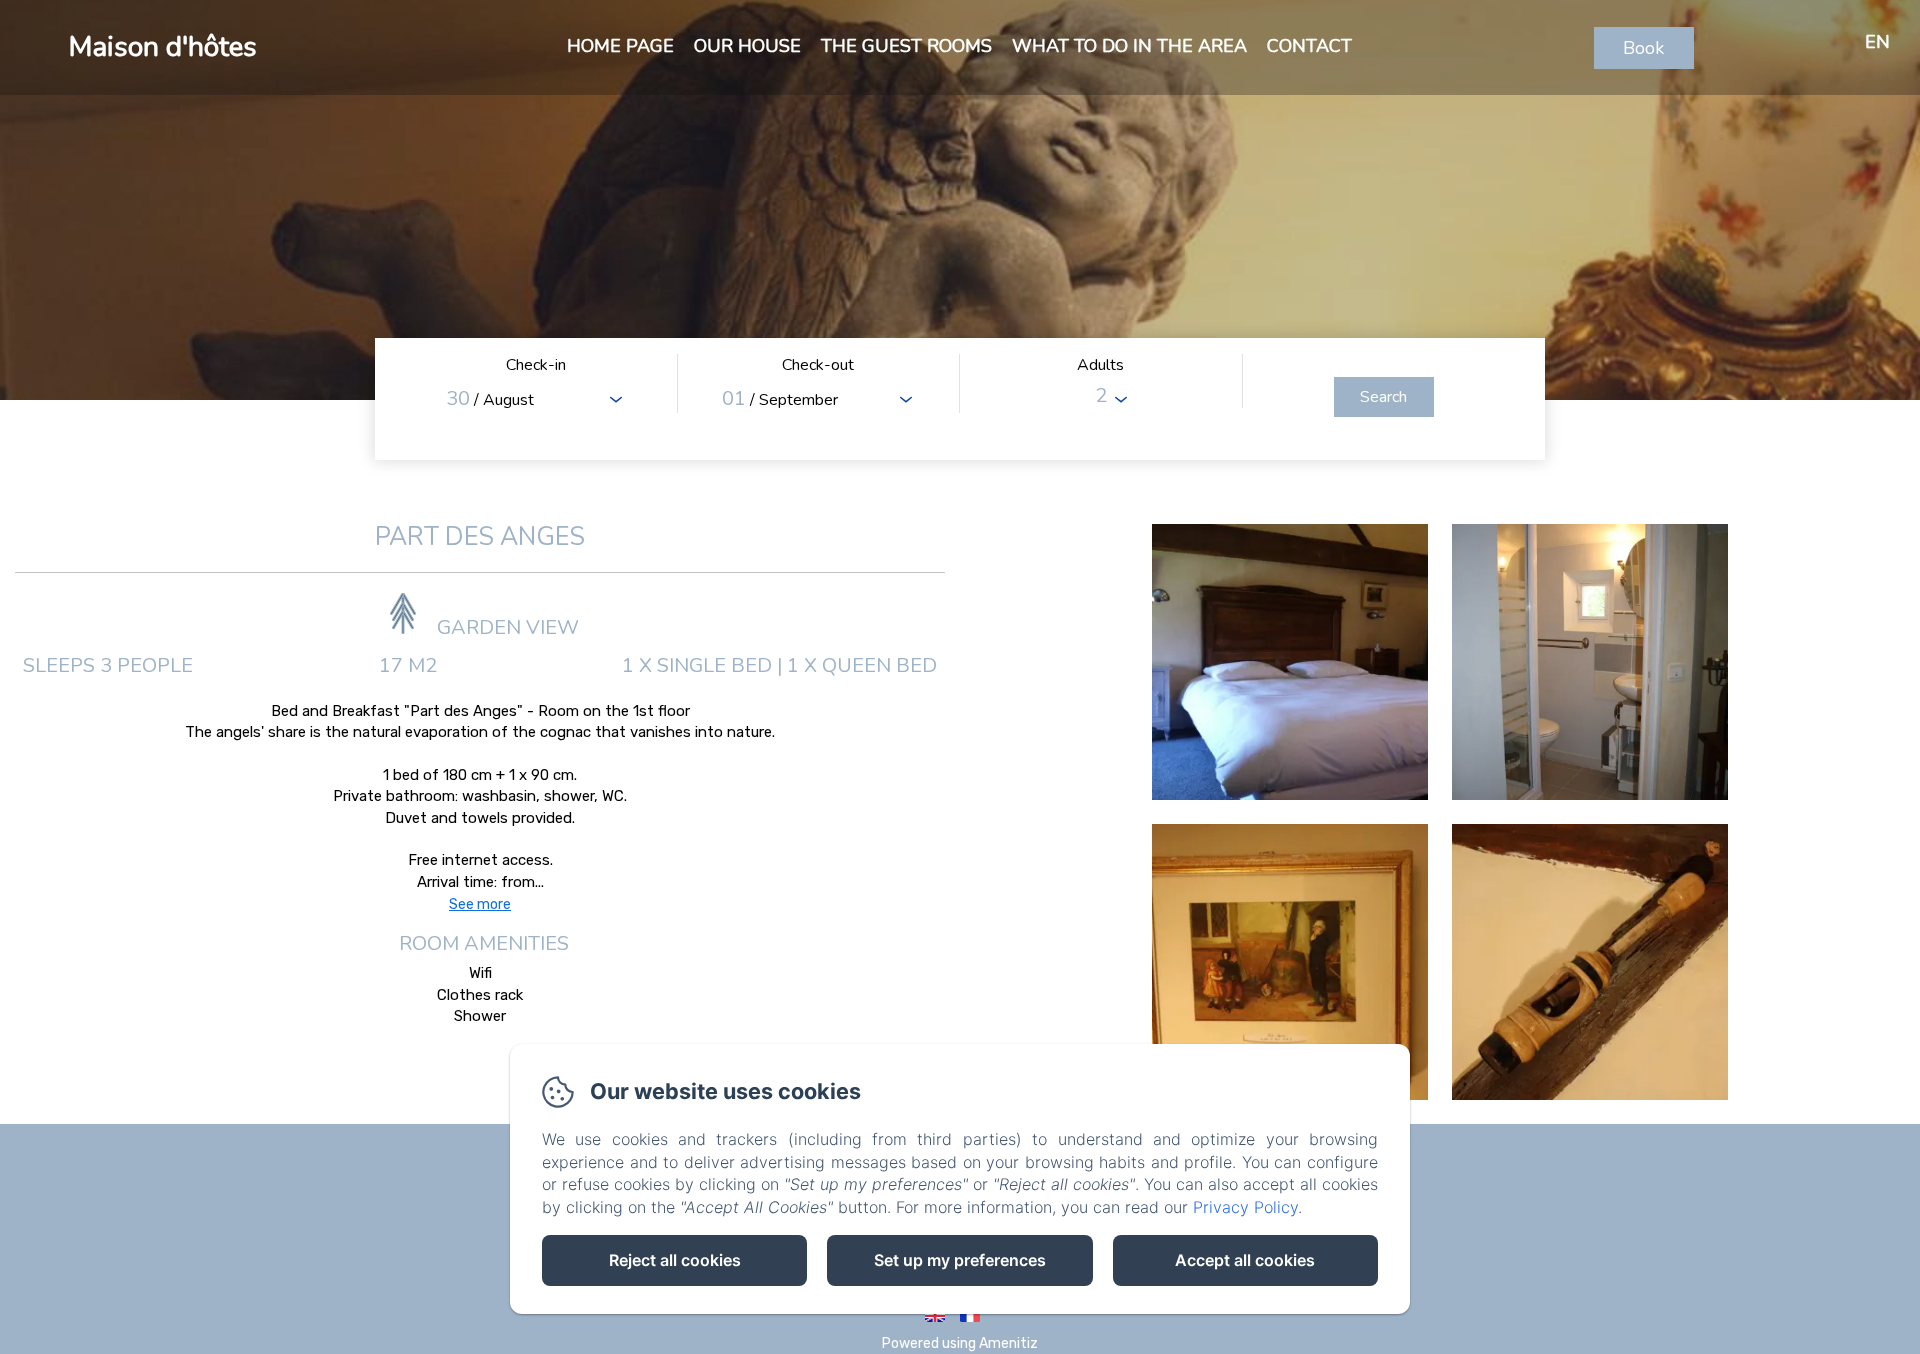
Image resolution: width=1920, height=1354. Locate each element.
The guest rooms (906, 46)
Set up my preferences (960, 1260)
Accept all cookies (1245, 1260)
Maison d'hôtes (163, 47)
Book (1643, 48)
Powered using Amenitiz (960, 1343)
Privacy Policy (1245, 1207)
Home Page (620, 46)
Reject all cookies (675, 1260)
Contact (1309, 46)
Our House (747, 46)
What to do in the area (1129, 46)
